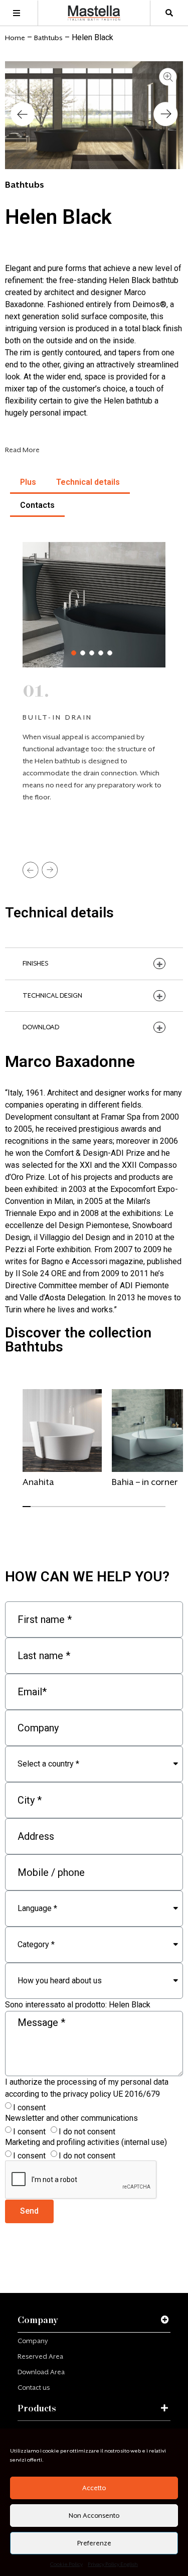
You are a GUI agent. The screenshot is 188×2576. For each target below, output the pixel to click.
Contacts (37, 505)
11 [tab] (107, 1511)
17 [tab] (154, 1511)
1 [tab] (74, 653)
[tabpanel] (62, 1443)
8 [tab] (83, 1511)
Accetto (94, 2488)
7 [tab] (75, 1511)
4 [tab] (101, 653)
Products (37, 2408)
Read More (22, 450)
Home (15, 38)
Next (50, 870)
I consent (29, 2108)
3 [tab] (92, 653)
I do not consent (87, 2132)
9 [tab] (91, 1511)
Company (38, 2320)
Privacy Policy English (113, 2564)
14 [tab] (131, 1511)
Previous (31, 870)
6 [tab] (67, 1511)
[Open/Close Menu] (16, 13)
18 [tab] (162, 1511)
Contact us (34, 2388)
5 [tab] (110, 653)
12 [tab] (115, 1511)
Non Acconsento (94, 2516)
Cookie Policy (66, 2564)
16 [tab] (146, 1511)
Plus (28, 482)
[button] (23, 115)
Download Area (41, 2372)
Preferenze (94, 2543)
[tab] (94, 2320)
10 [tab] (99, 1511)
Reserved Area (40, 2356)
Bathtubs (48, 38)
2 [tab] (83, 653)
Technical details (88, 482)
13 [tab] (123, 1511)
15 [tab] (139, 1511)
